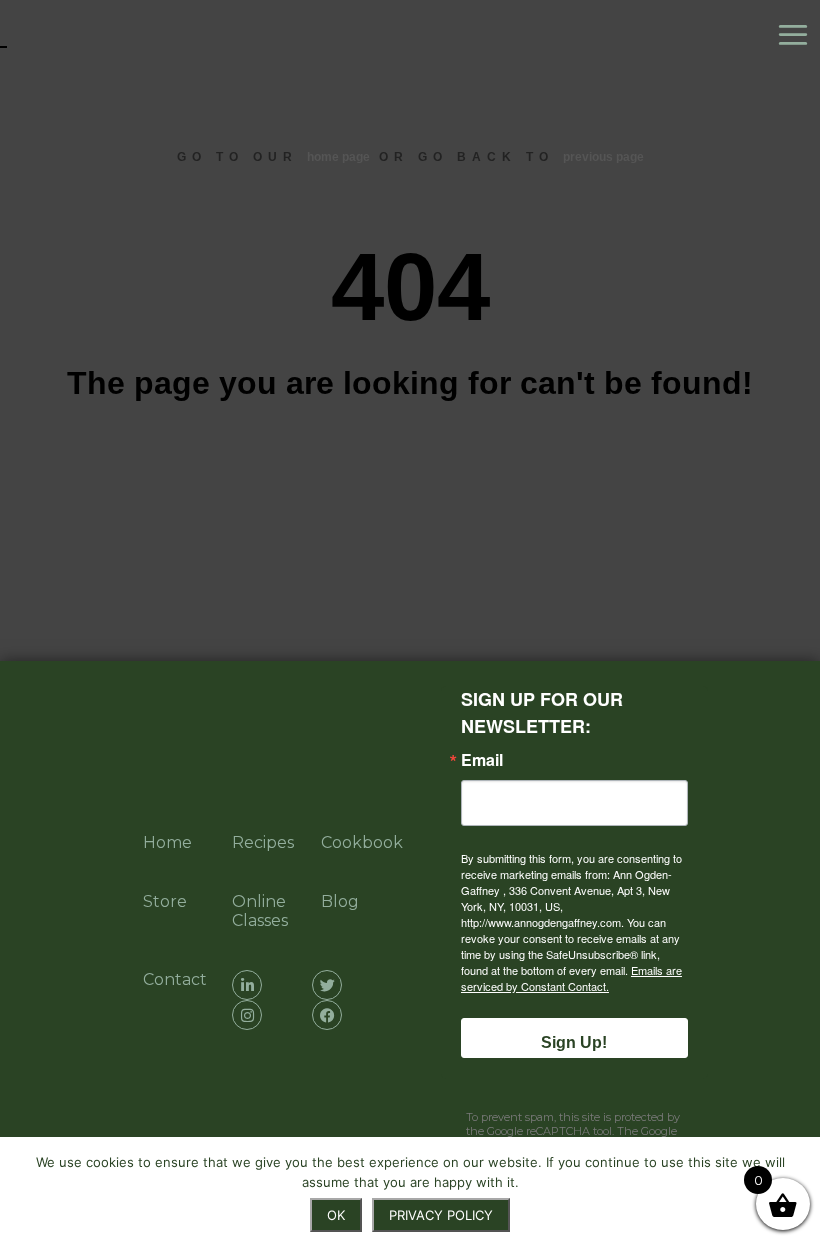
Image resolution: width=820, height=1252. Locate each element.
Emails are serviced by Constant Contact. (571, 978)
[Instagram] (247, 1015)
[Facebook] (327, 1015)
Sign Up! (574, 1042)
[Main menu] (798, 35)
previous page (603, 157)
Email (482, 760)
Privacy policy (441, 1215)
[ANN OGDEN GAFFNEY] (100, 35)
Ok (336, 1215)
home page (338, 157)
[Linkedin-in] (247, 985)
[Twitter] (327, 985)
